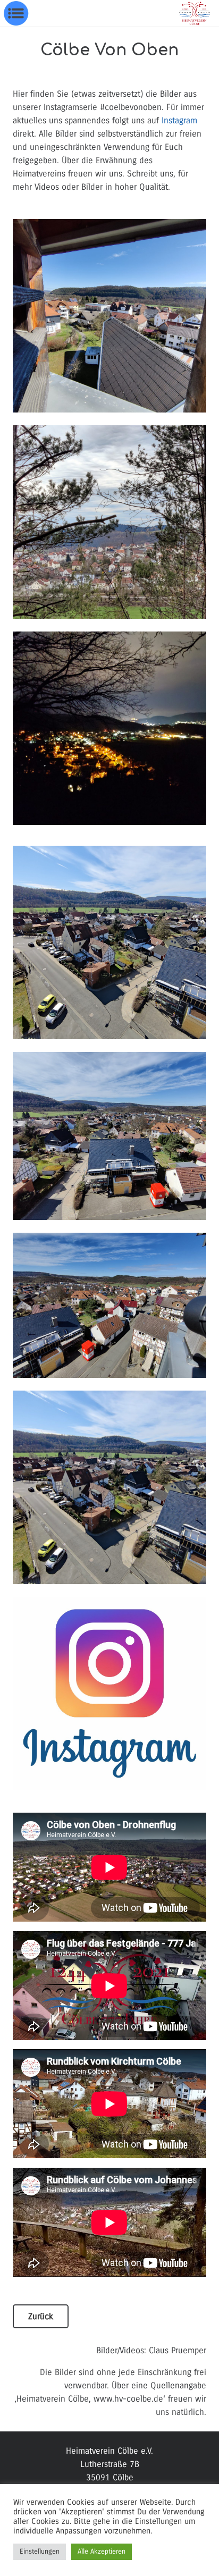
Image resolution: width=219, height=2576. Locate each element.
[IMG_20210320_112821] (109, 316)
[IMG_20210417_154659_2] (109, 522)
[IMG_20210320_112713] (109, 942)
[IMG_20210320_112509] (109, 1305)
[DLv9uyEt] (109, 1694)
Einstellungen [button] (40, 2552)
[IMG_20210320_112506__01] (109, 1136)
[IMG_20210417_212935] (109, 728)
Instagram (179, 120)
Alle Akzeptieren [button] (102, 2552)
